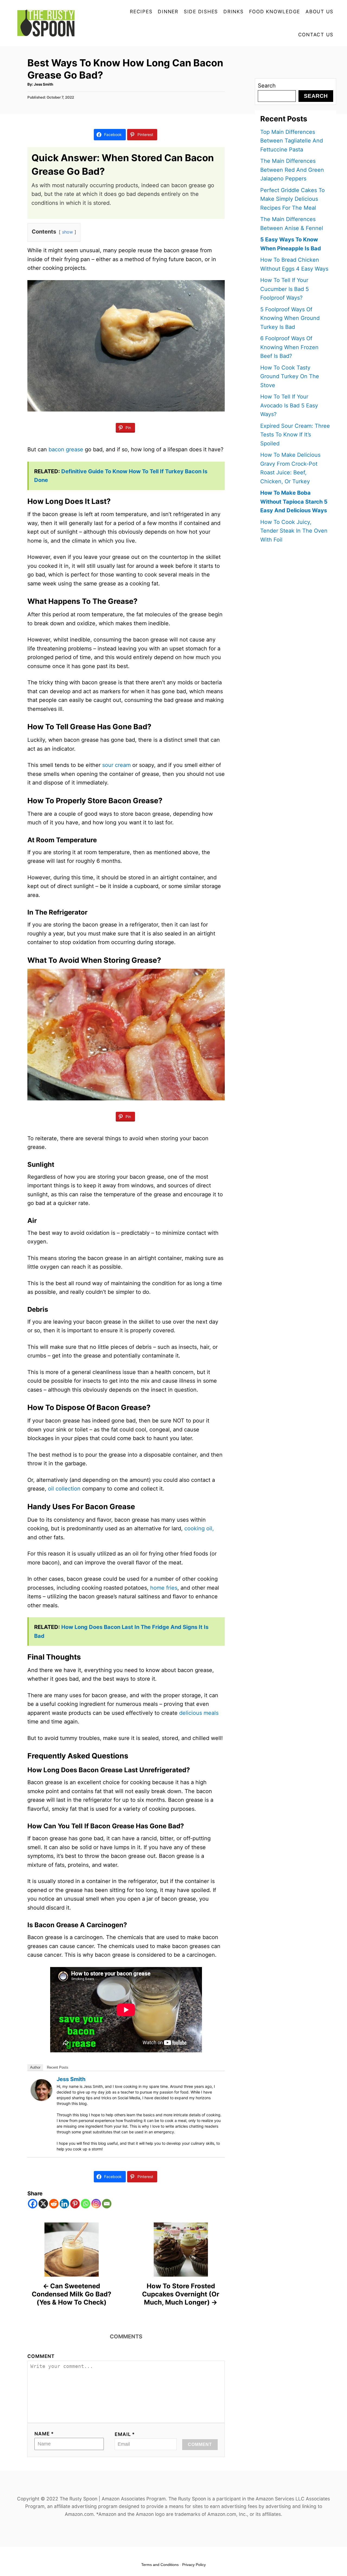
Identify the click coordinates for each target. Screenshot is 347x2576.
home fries (164, 1588)
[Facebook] (33, 2204)
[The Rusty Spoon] (49, 23)
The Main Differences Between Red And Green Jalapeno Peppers (292, 170)
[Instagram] (96, 2204)
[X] (43, 2204)
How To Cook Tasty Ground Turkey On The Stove (290, 376)
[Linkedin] (64, 2204)
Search (267, 86)
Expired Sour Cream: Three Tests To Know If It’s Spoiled (295, 435)
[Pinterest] (75, 2204)
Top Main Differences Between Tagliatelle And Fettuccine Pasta (292, 141)
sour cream (116, 765)
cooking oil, (199, 1528)
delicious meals (199, 1713)
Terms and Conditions (160, 2565)
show (68, 232)
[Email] (107, 2204)
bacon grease (66, 449)
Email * (125, 2434)
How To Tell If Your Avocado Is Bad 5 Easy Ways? (289, 405)
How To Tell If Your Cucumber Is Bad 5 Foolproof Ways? (285, 289)
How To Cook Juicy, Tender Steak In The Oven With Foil (294, 531)
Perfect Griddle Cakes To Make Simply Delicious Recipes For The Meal (293, 199)
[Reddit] (54, 2204)
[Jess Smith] (41, 2090)
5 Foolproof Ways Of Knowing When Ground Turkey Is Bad (290, 318)
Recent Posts (58, 2067)
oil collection (64, 1489)
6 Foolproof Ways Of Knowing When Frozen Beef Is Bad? (289, 347)
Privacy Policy (194, 2565)
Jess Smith (44, 84)
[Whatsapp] (86, 2204)
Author (35, 2067)
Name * (44, 2434)
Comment (41, 2356)
